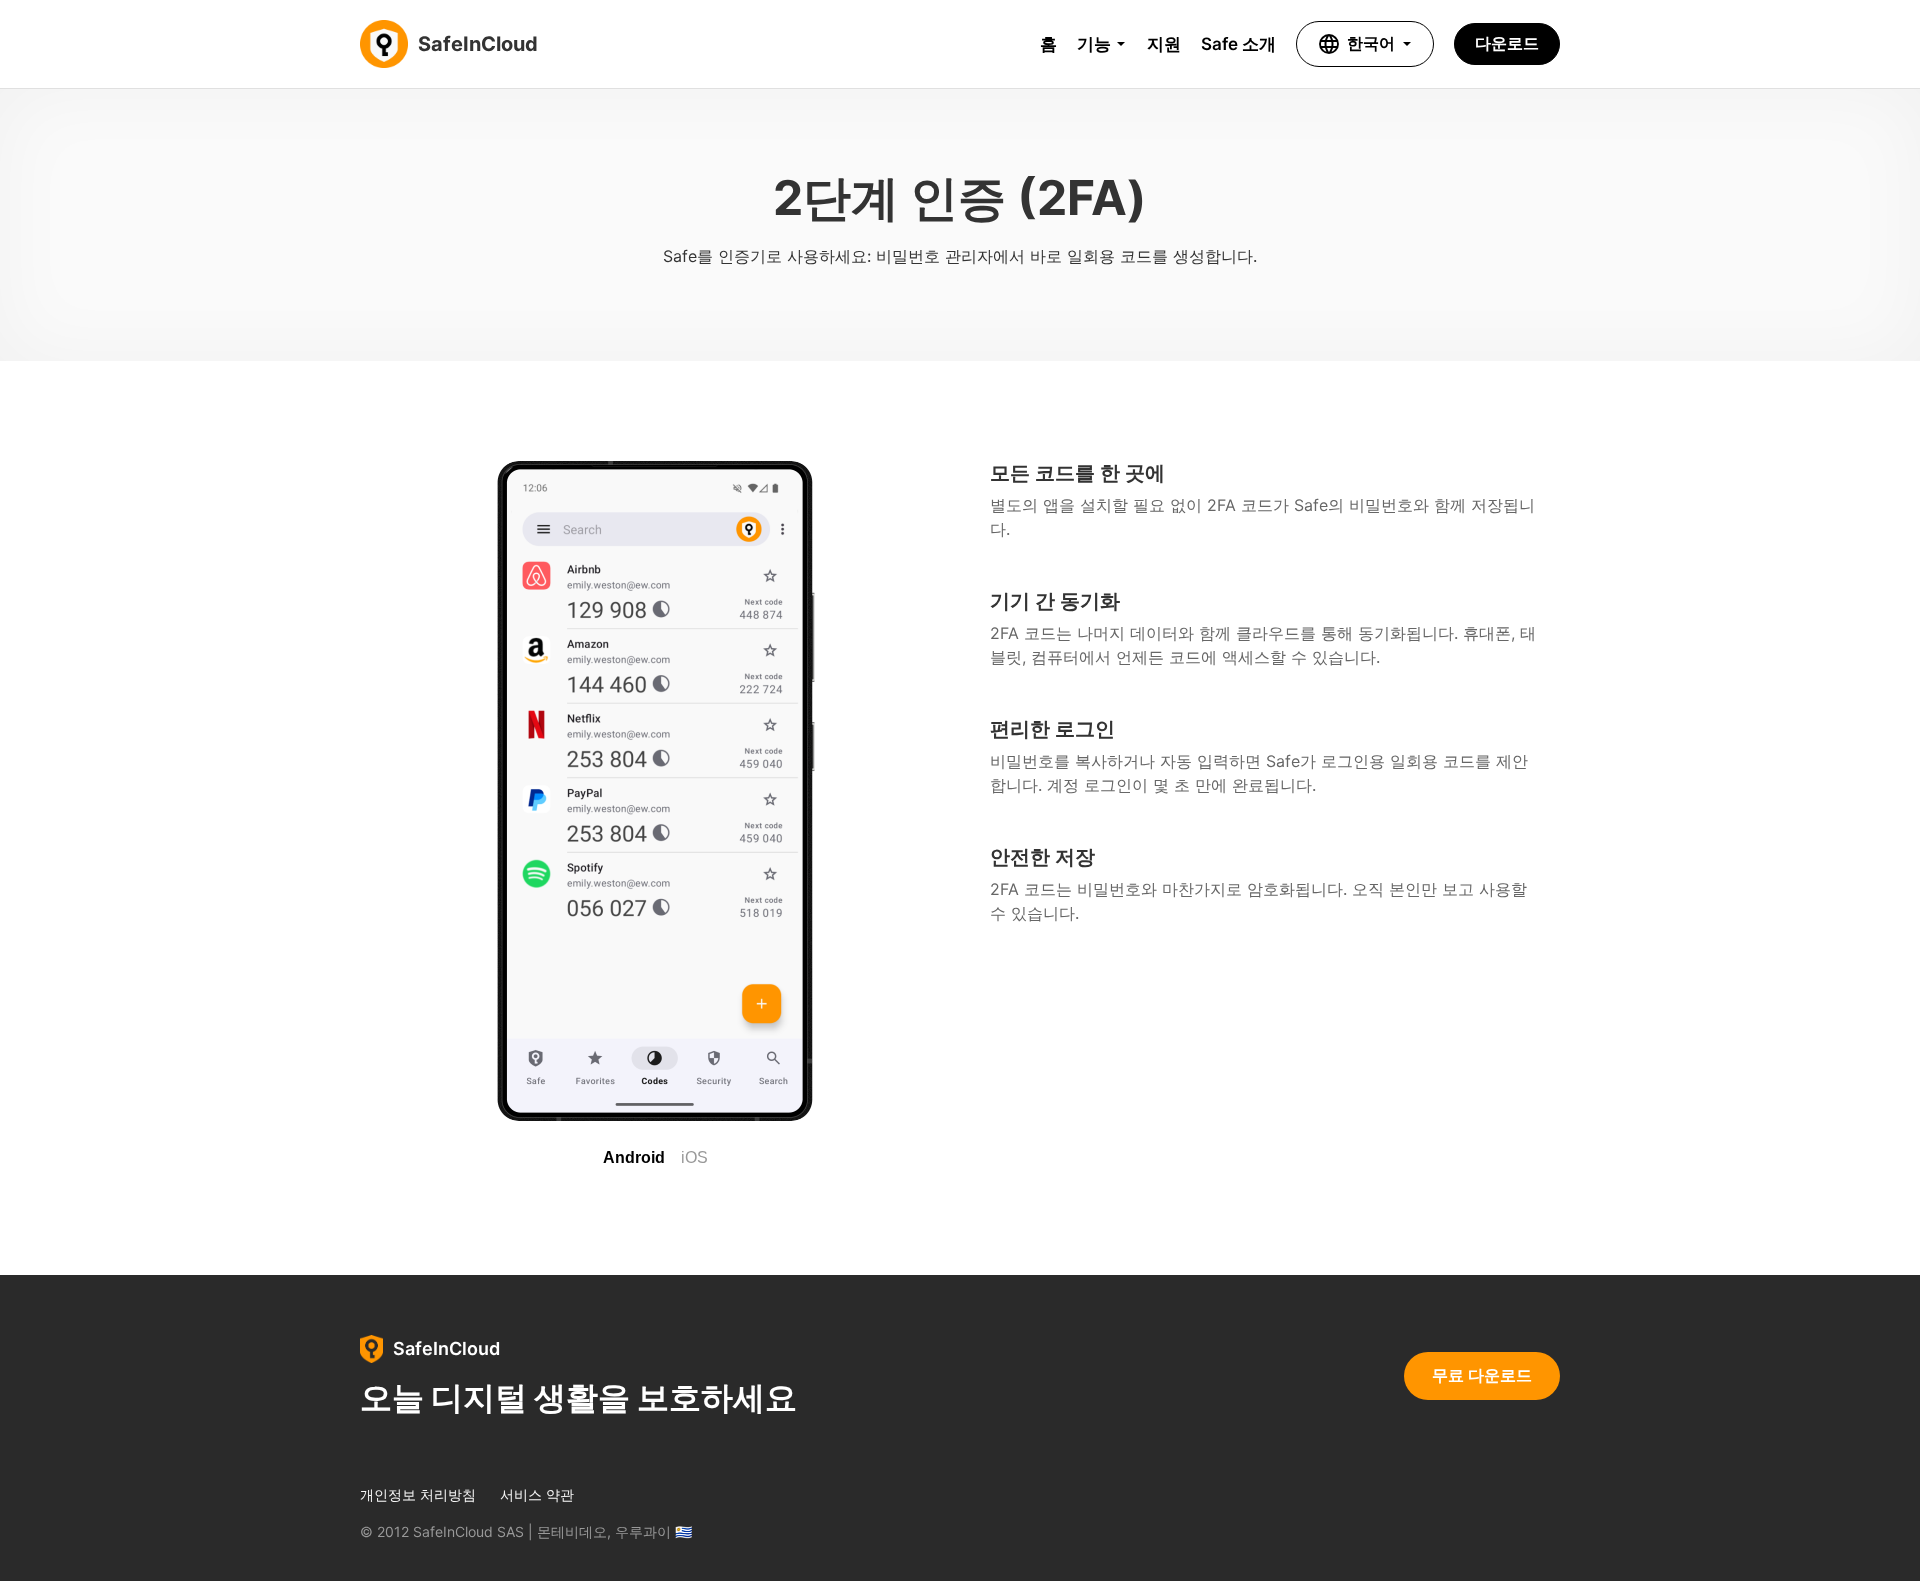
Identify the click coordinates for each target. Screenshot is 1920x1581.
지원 (1164, 44)
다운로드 (1507, 43)
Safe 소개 (1238, 44)
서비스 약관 (537, 1495)
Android (634, 1157)
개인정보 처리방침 (418, 1495)
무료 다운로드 (1482, 1375)
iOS (694, 1157)
